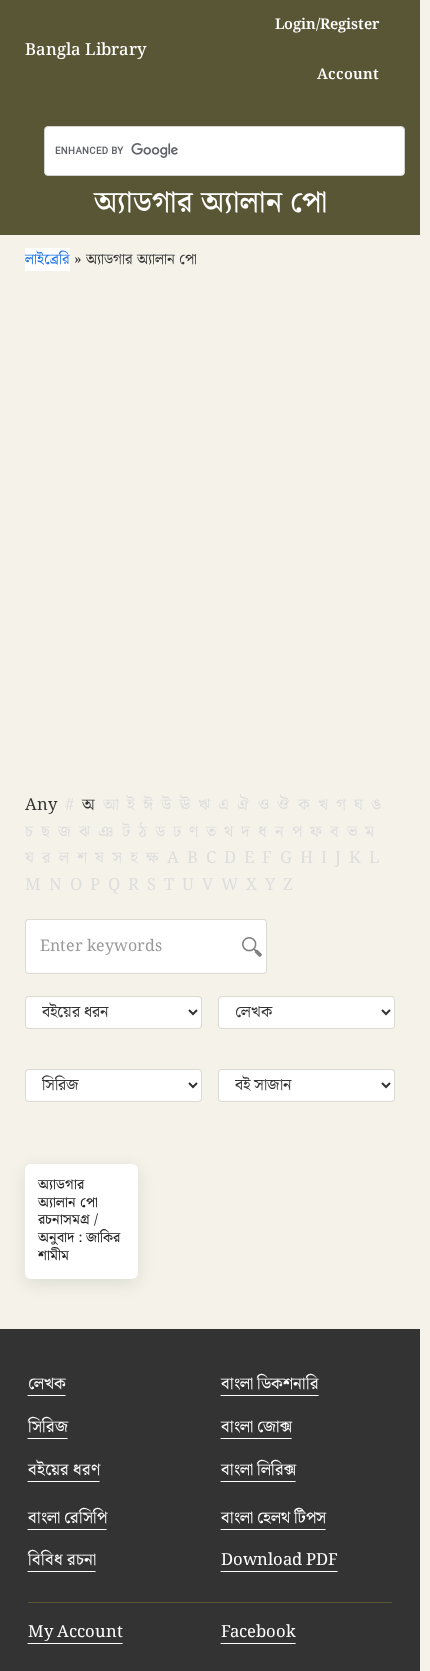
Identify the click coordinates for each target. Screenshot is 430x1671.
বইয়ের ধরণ (64, 1470)
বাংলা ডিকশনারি (270, 1384)
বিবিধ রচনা (62, 1560)
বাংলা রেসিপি (67, 1518)
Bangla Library (85, 50)
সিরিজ (48, 1427)
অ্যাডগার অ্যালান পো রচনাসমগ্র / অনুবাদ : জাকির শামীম (79, 1221)
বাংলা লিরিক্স (258, 1470)
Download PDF (279, 1560)
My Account (75, 1632)
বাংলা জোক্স (256, 1427)
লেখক (47, 1384)
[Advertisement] (215, 539)
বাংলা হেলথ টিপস (273, 1518)
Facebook (258, 1632)
